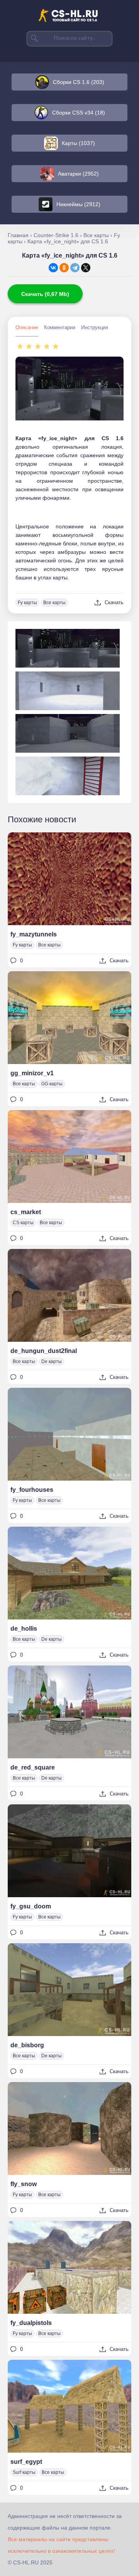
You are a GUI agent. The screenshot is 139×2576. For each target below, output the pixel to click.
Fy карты (27, 603)
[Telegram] (75, 268)
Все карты (54, 603)
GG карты (52, 1084)
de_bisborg (27, 2045)
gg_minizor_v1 (32, 1073)
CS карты (23, 1223)
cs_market (26, 1212)
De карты (52, 1361)
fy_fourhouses (32, 1490)
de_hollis (24, 1629)
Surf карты (24, 2472)
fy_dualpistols (31, 2323)
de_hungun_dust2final (44, 1351)
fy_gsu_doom (31, 1906)
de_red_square (33, 1767)
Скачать (114, 602)
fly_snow (24, 2184)
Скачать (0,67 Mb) (45, 294)
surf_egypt (26, 2462)
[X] (86, 268)
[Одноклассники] (64, 268)
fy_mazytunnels (34, 934)
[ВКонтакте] (53, 268)
